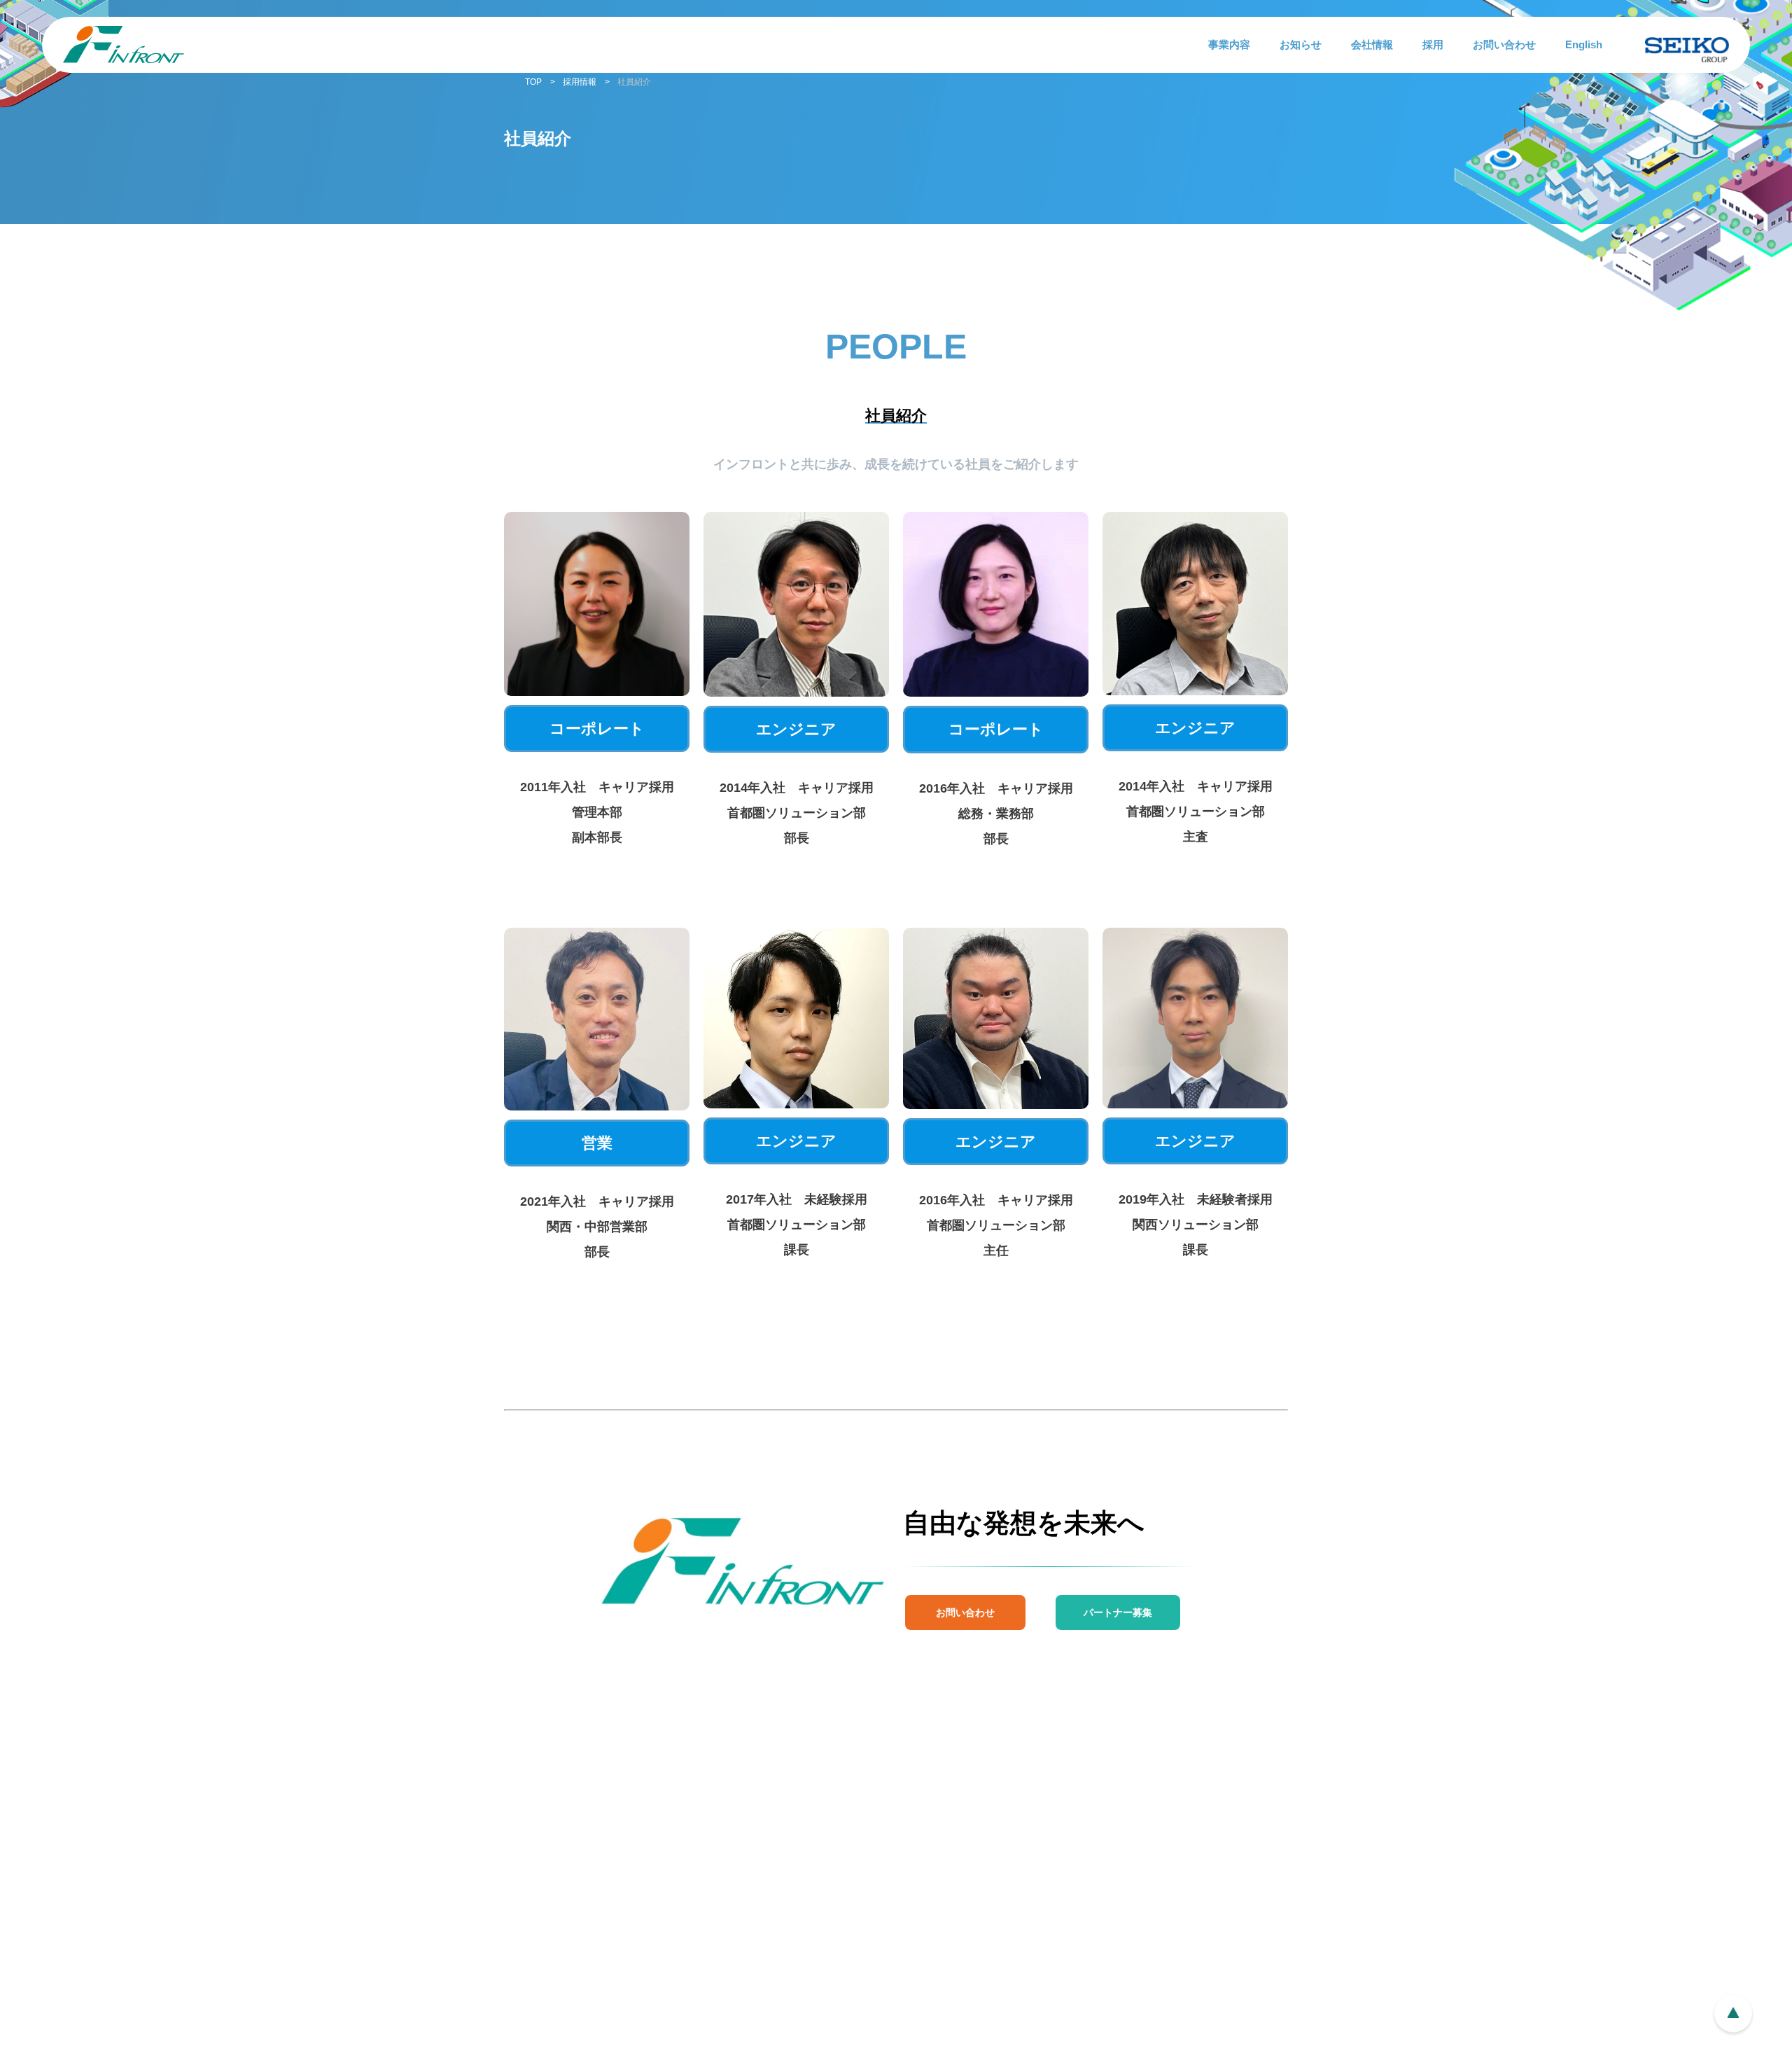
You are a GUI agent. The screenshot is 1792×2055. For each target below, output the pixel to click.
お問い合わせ (965, 1612)
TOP (533, 82)
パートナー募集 (1118, 1612)
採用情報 (580, 82)
